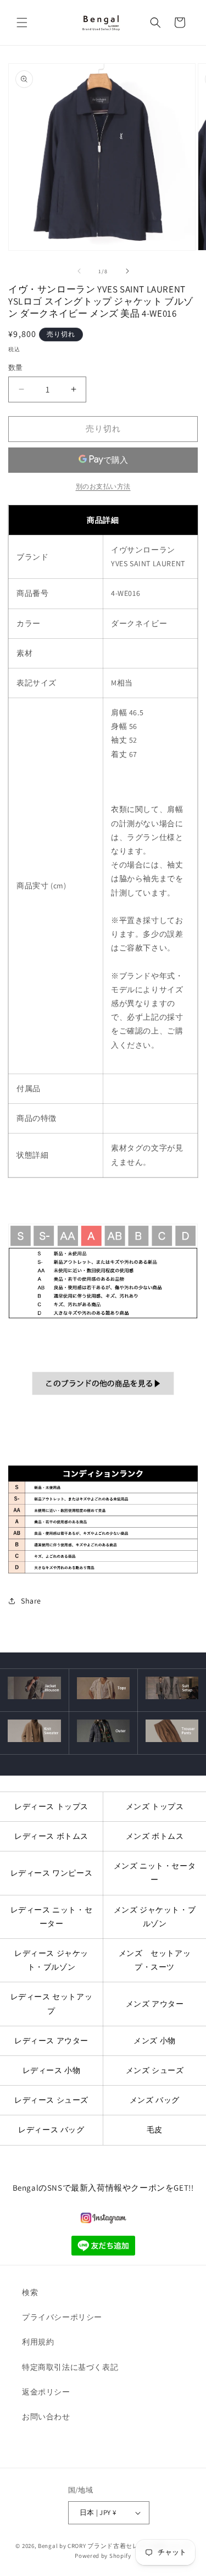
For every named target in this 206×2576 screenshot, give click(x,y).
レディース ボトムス (51, 1836)
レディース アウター (51, 2041)
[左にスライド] (79, 271)
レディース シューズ (51, 2100)
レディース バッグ (51, 2130)
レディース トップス (51, 1806)
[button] (22, 23)
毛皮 (155, 2130)
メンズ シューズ (155, 2070)
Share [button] (31, 1601)
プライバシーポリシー (62, 2317)
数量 (16, 367)
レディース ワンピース (52, 1873)
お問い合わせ (46, 2417)
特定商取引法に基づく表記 (70, 2367)
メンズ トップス (155, 1806)
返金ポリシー (46, 2392)
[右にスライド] (127, 271)
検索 (30, 2292)
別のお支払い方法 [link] (103, 486)
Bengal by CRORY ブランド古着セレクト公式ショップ (114, 2546)
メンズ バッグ (155, 2100)
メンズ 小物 (155, 2041)
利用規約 (38, 2342)
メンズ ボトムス (155, 1836)
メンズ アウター (155, 2004)
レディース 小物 (52, 2070)
